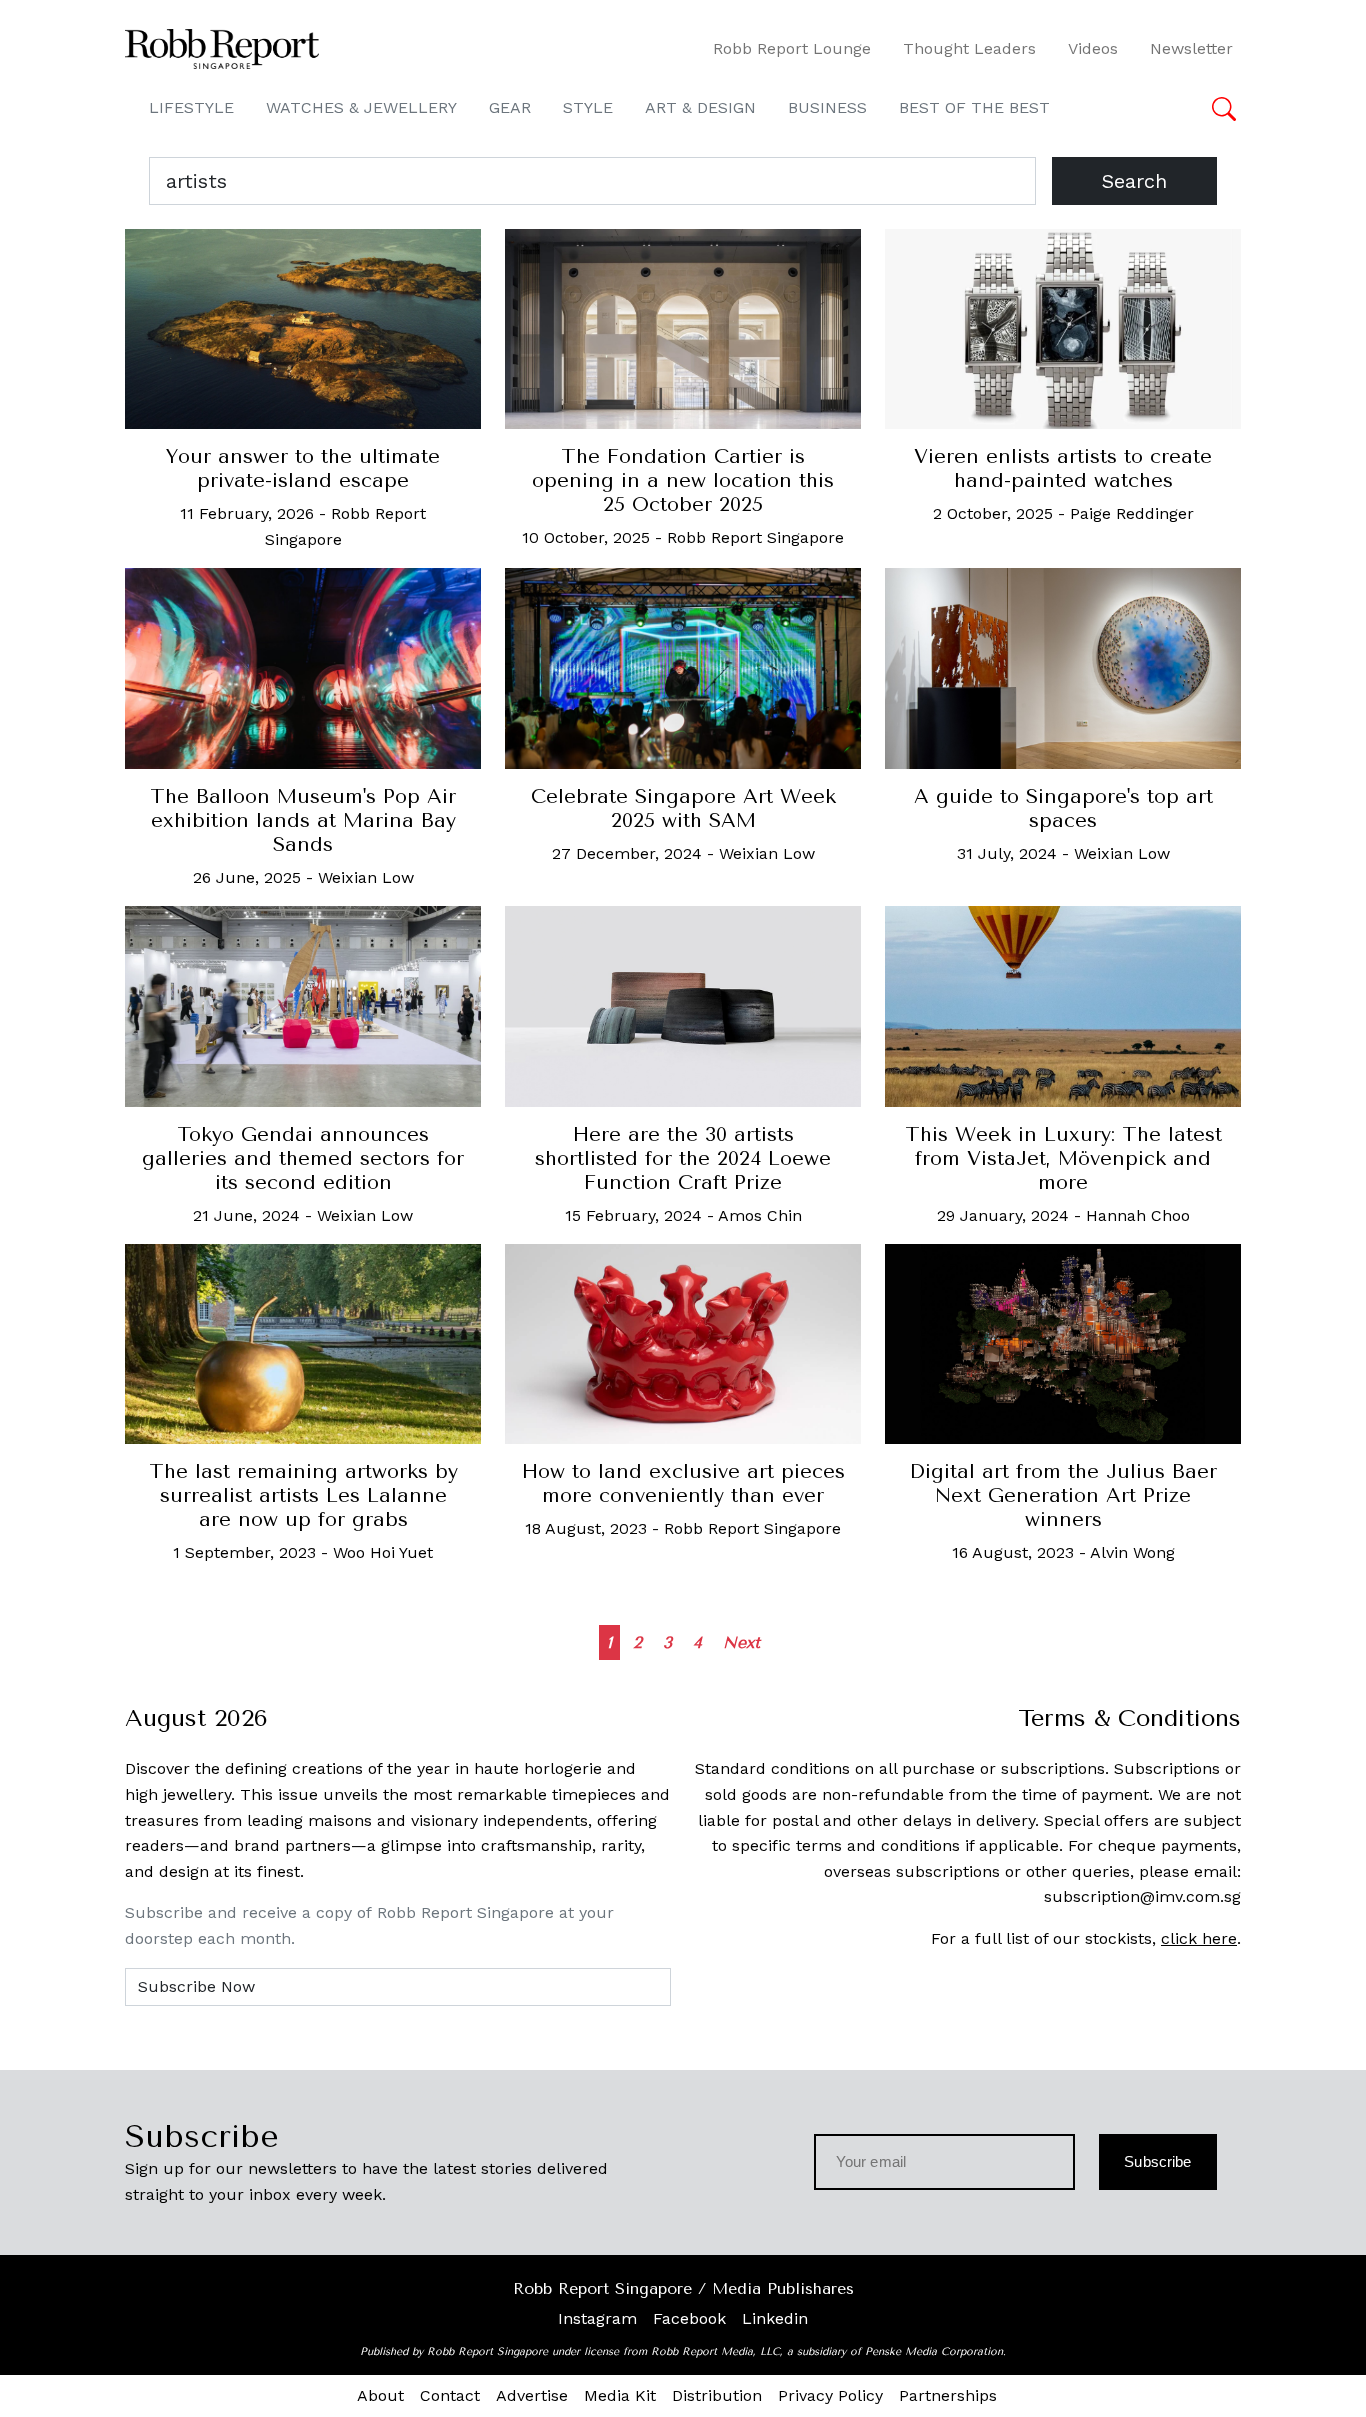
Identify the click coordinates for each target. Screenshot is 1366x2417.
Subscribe (1157, 2161)
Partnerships (948, 2395)
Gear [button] (510, 107)
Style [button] (588, 107)
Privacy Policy (830, 2395)
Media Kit (620, 2395)
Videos (1093, 48)
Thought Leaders (969, 48)
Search (1134, 181)
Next (741, 1642)
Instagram (597, 2318)
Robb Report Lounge (792, 48)
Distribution (717, 2395)
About (380, 2395)
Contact (450, 2395)
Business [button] (827, 107)
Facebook (689, 2318)
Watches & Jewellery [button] (361, 107)
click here (1199, 1938)
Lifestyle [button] (191, 107)
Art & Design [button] (700, 107)
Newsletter (1191, 48)
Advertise (532, 2395)
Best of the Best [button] (974, 107)
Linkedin (775, 2318)
